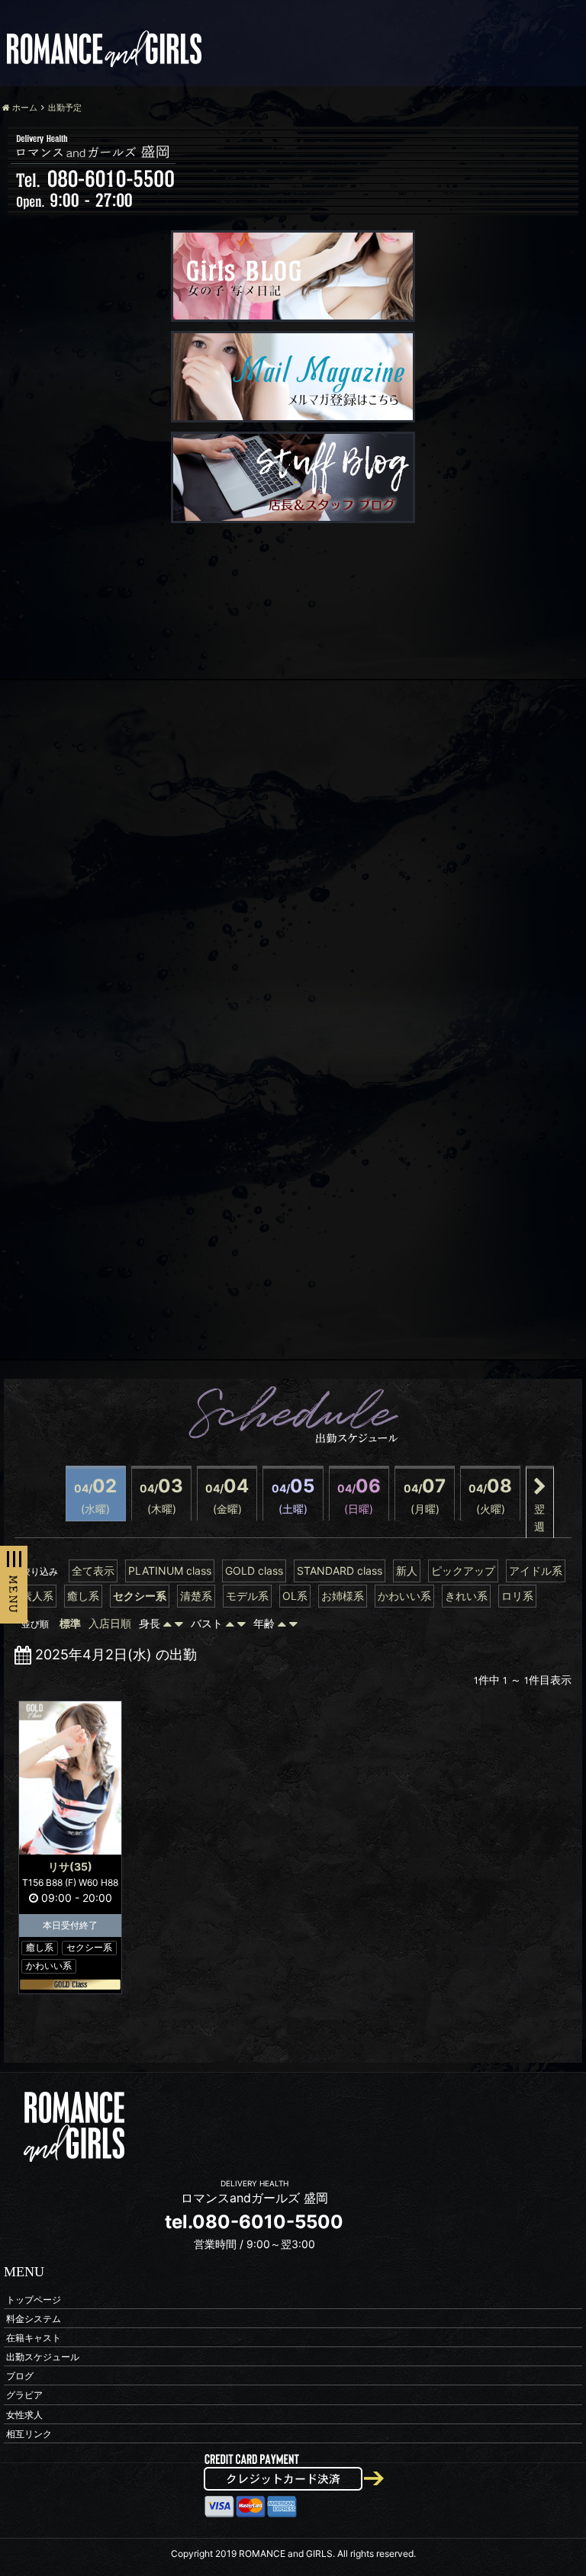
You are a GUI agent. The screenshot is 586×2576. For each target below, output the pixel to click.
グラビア (24, 2395)
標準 (70, 1623)
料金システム (34, 2318)
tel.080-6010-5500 (254, 2222)
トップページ (34, 2299)
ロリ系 (517, 1596)
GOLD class (254, 1571)
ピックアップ (463, 1571)
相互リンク (29, 2433)
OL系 (295, 1596)
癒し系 (83, 1596)
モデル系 (247, 1596)
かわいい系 (404, 1596)
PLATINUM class (170, 1571)
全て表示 (93, 1571)
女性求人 (24, 2414)
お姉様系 (343, 1596)
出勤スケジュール (43, 2357)
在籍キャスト (34, 2337)
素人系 (37, 1596)
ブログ (20, 2376)
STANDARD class (340, 1571)
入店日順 (110, 1623)
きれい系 (466, 1596)
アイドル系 (536, 1571)
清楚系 (196, 1596)
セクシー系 (140, 1596)
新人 (407, 1571)
